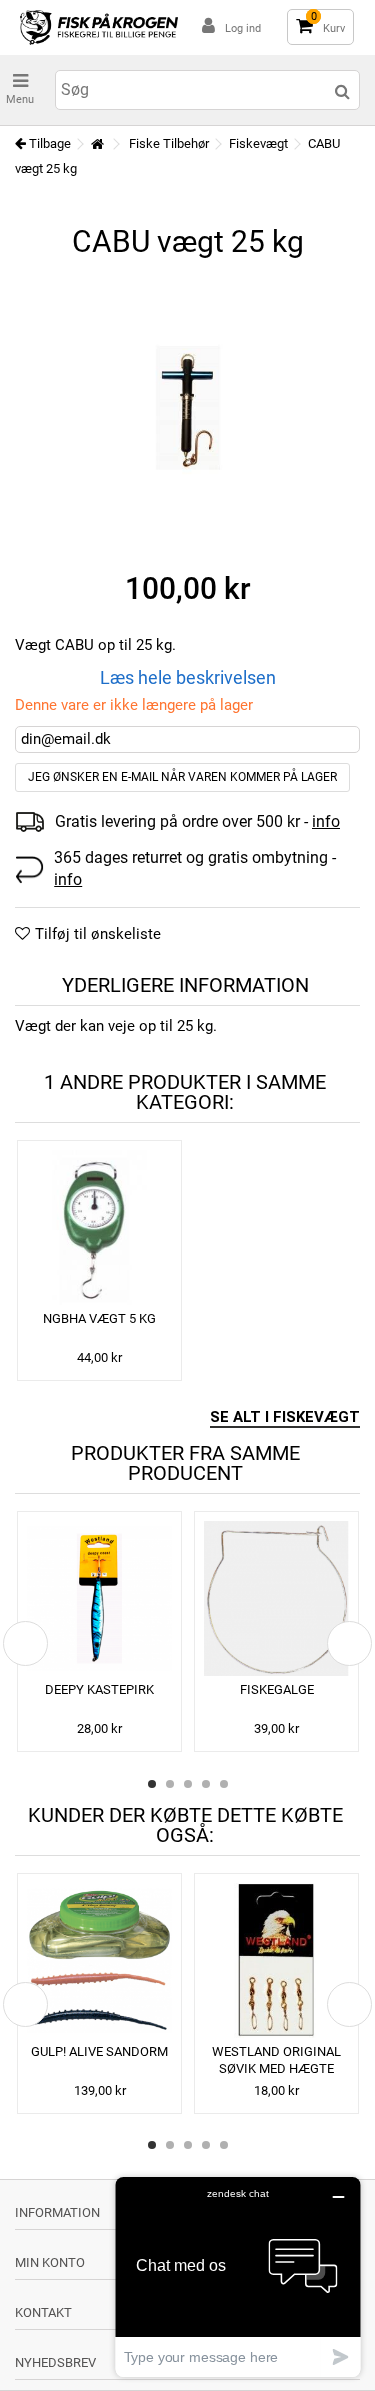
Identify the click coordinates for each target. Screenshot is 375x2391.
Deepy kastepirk (99, 1689)
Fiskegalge (277, 1689)
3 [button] (188, 1784)
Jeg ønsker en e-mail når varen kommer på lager (182, 777)
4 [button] (206, 1784)
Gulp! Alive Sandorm (99, 2051)
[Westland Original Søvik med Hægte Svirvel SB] (276, 1960)
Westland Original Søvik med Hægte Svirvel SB (276, 2068)
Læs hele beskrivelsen (188, 677)
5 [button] (224, 1784)
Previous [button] (25, 1643)
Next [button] (349, 1643)
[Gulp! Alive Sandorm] (99, 1960)
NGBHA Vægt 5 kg (99, 1318)
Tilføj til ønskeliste (98, 934)
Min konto (50, 2262)
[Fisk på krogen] (99, 27)
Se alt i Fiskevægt (285, 1417)
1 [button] (152, 1784)
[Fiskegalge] (276, 1598)
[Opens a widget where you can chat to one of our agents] (238, 2276)
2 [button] (170, 1784)
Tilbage (48, 143)
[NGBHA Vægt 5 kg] (99, 1227)
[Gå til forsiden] (97, 144)
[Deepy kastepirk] (99, 1598)
